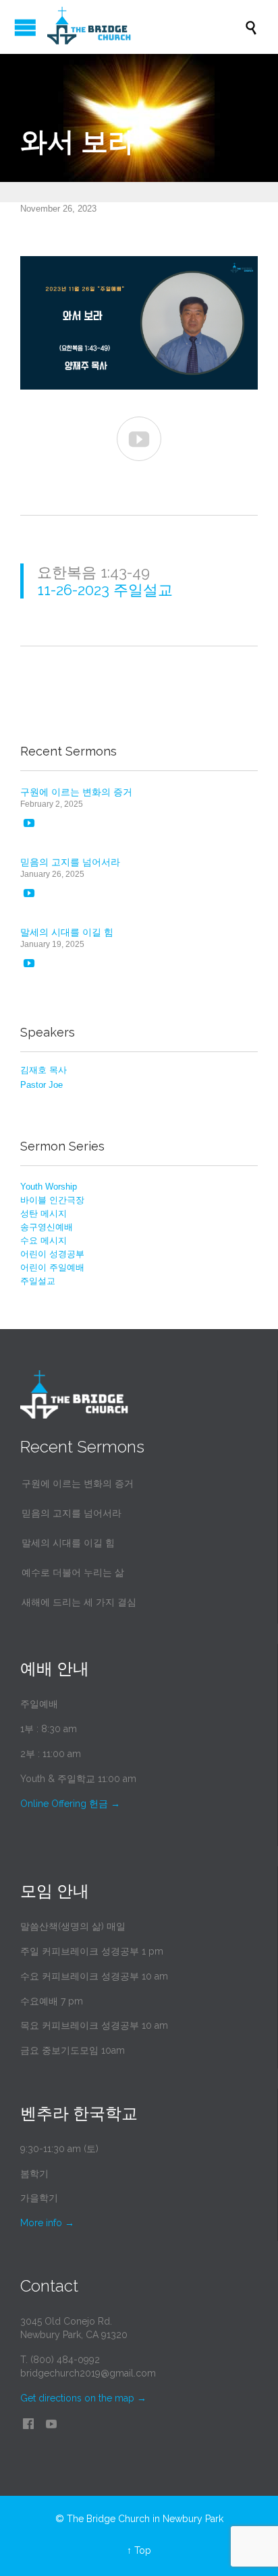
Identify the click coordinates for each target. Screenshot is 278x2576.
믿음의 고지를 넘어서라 (70, 862)
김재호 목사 (44, 1070)
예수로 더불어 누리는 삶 (73, 1572)
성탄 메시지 (44, 1214)
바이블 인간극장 (52, 1200)
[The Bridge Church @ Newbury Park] (146, 27)
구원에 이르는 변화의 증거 (76, 792)
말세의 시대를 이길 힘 (67, 932)
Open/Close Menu (25, 27)
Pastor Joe (41, 1085)
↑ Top (139, 2550)
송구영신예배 (47, 1227)
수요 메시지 (44, 1240)
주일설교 (38, 1281)
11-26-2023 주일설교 (105, 590)
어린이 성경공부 (52, 1254)
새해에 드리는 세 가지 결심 (79, 1602)
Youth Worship (49, 1187)
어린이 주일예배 (52, 1267)
